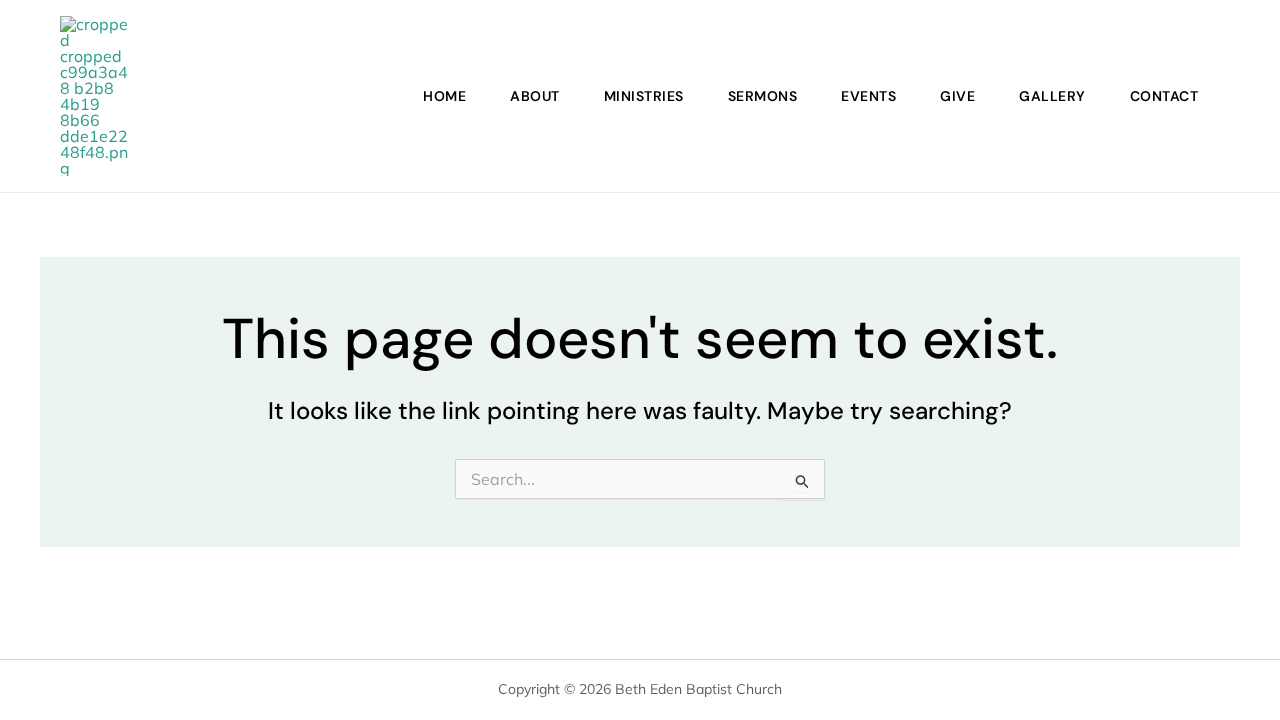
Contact (1164, 96)
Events (868, 96)
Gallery (1052, 96)
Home (444, 96)
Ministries (644, 96)
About (535, 96)
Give (957, 96)
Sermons (763, 96)
